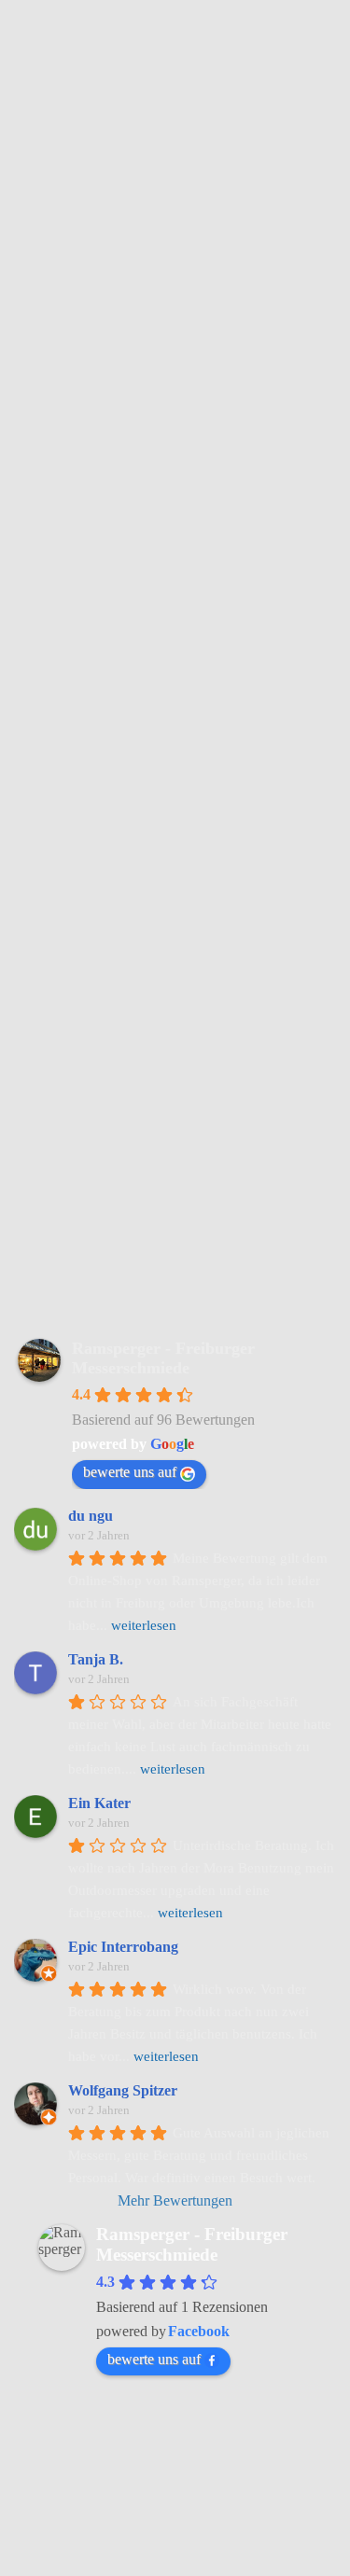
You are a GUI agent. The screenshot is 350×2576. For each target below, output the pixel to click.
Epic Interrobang (123, 1947)
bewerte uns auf (130, 1472)
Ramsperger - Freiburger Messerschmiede (163, 1358)
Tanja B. (96, 1659)
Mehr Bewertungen (175, 2200)
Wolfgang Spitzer (123, 2090)
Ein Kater (99, 1803)
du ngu (91, 1516)
